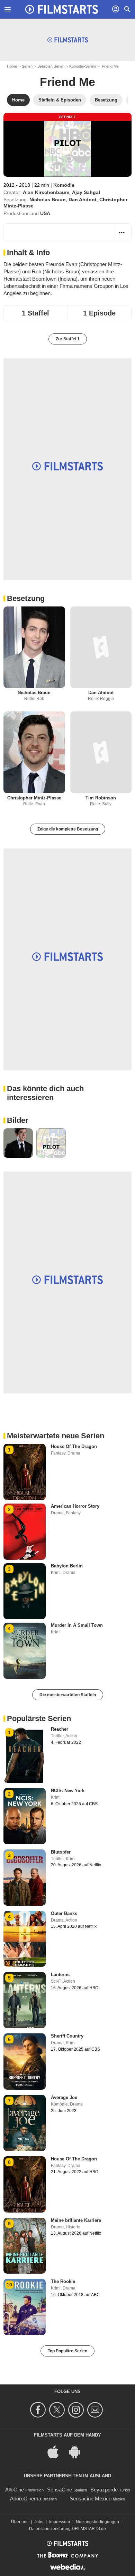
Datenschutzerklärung (50, 2529)
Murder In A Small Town (77, 1625)
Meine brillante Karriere (76, 2220)
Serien (27, 66)
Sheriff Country (67, 2036)
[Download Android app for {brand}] (78, 2452)
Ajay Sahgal (86, 192)
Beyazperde (104, 2490)
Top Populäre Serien (67, 2351)
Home (12, 66)
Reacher (60, 1729)
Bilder (18, 1120)
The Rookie (63, 2281)
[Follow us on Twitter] (58, 2410)
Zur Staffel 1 (68, 339)
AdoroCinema (26, 2499)
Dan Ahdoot (83, 200)
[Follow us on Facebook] (39, 2410)
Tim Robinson (101, 798)
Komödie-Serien (83, 66)
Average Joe (64, 2097)
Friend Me (67, 82)
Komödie (64, 185)
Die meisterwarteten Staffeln (68, 1695)
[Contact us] (96, 2410)
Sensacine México (91, 2499)
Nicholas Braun (48, 200)
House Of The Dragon (74, 1446)
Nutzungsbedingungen (97, 2522)
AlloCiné (15, 2490)
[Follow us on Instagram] (77, 2410)
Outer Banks (64, 1913)
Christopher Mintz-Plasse (34, 798)
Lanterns (60, 1975)
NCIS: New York (68, 1791)
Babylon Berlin (67, 1566)
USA (45, 213)
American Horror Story (75, 1506)
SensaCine (60, 2490)
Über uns (20, 2522)
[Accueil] (62, 9)
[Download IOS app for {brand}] (57, 2452)
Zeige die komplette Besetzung (68, 829)
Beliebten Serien (51, 66)
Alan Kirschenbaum (46, 192)
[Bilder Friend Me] (18, 1143)
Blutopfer (61, 1852)
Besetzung (26, 598)
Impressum (60, 2522)
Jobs (39, 2522)
